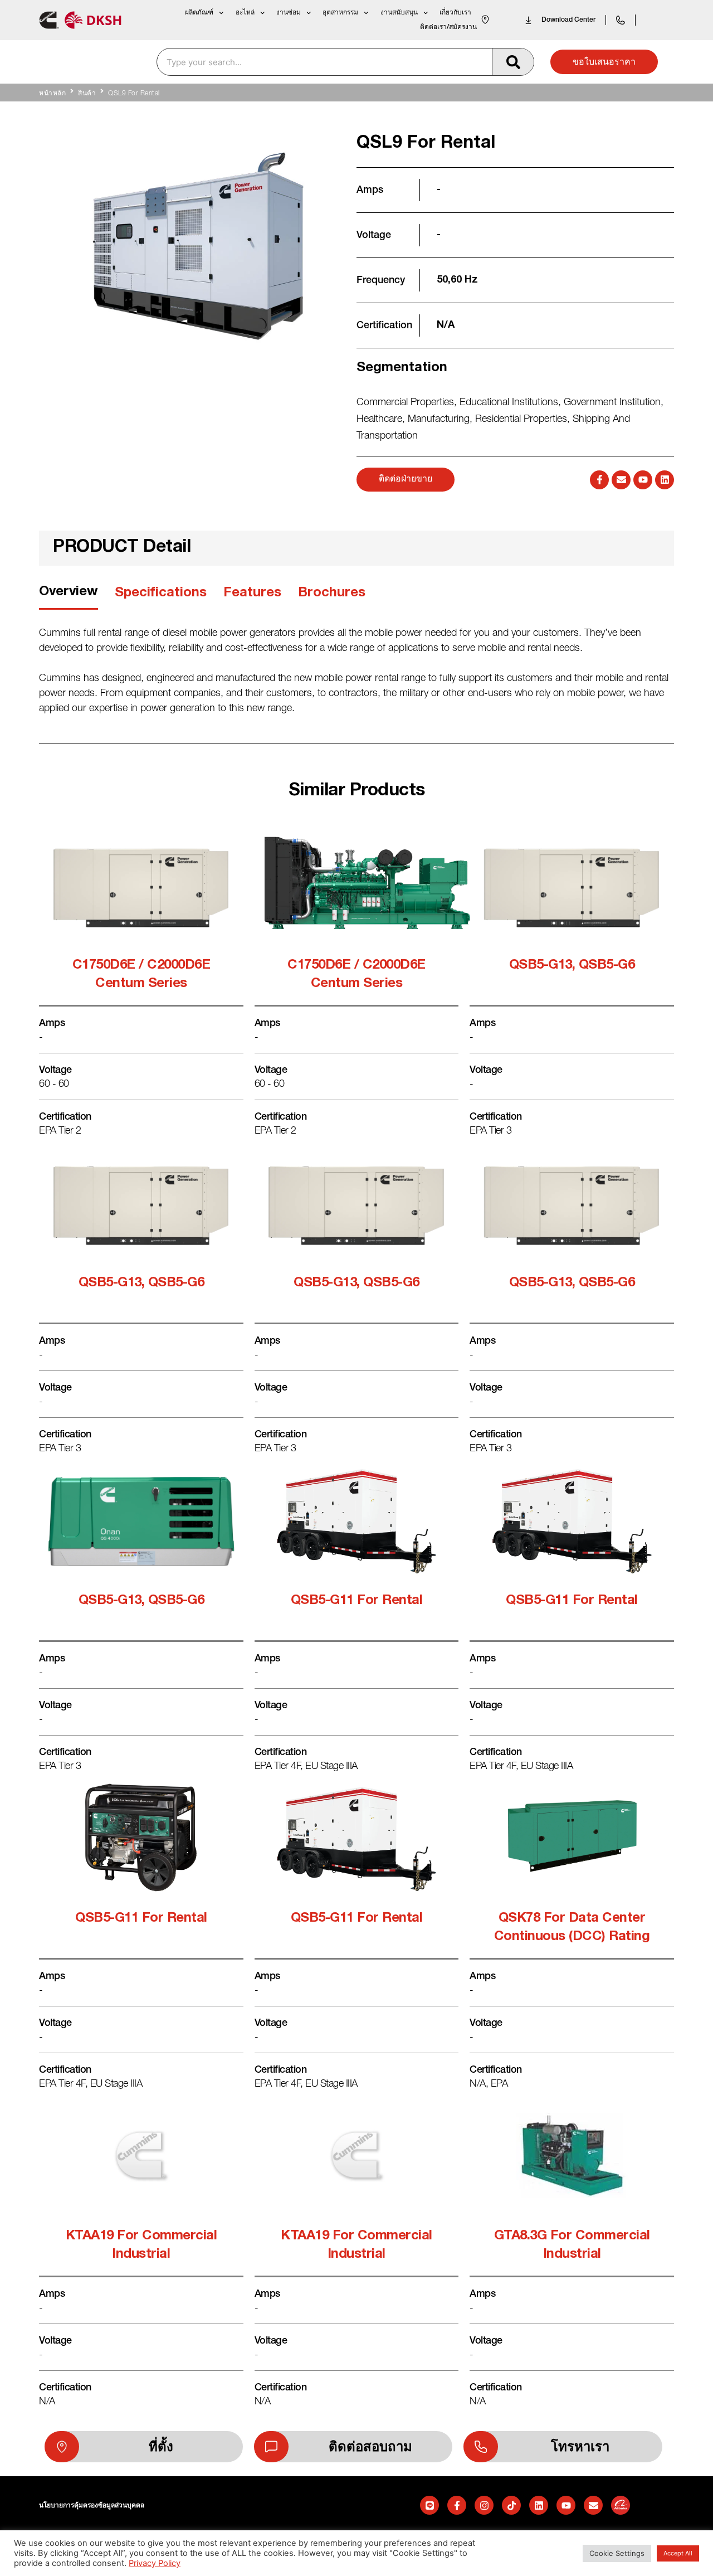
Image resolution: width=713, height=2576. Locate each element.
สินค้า (87, 94)
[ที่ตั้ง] (62, 2447)
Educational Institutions (509, 403)
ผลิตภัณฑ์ (199, 13)
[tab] (69, 596)
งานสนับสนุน (399, 13)
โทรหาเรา (580, 2447)
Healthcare (379, 420)
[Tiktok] (511, 2505)
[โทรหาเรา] (481, 2447)
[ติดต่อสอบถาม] (271, 2447)
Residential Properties (521, 420)
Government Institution (612, 403)
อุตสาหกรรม (340, 13)
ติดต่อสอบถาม (370, 2447)
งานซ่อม (289, 13)
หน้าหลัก (52, 94)
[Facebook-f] (599, 480)
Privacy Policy (155, 2563)
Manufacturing (439, 420)
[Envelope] (621, 480)
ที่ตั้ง (161, 2447)
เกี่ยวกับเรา (455, 13)
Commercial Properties (405, 403)
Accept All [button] (678, 2553)
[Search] (513, 62)
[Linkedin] (665, 480)
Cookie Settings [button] (617, 2553)
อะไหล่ (245, 13)
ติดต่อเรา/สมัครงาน (448, 27)
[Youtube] (643, 480)
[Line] (429, 2505)
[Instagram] (484, 2505)
